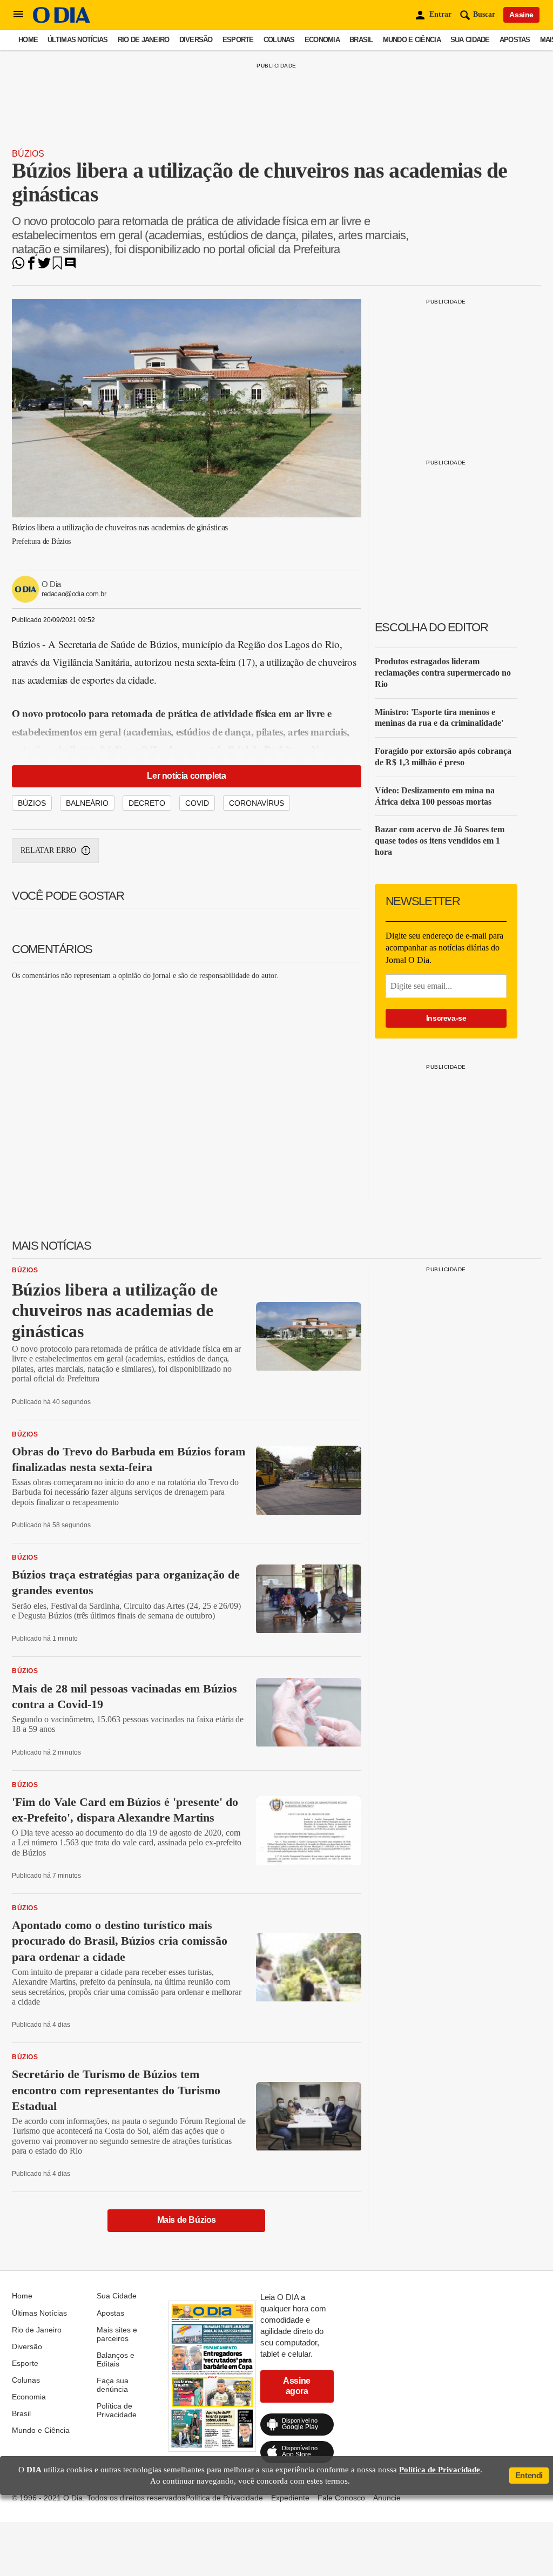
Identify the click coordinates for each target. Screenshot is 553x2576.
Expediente (290, 2498)
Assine (521, 15)
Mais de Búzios (187, 2220)
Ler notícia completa (186, 776)
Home (28, 40)
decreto (147, 803)
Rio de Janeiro (144, 40)
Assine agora (297, 2386)
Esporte (238, 40)
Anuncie (387, 2498)
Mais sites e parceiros (117, 2334)
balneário (87, 803)
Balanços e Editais (116, 2359)
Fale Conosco (341, 2498)
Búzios (28, 154)
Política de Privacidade (117, 2410)
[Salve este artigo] (57, 267)
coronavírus (257, 803)
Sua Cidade (470, 40)
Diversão (196, 40)
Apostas (515, 40)
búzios (32, 803)
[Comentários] (70, 267)
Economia (322, 40)
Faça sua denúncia (113, 2385)
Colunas (279, 40)
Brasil (361, 40)
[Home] (62, 20)
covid (197, 803)
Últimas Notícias (77, 40)
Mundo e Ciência (412, 40)
